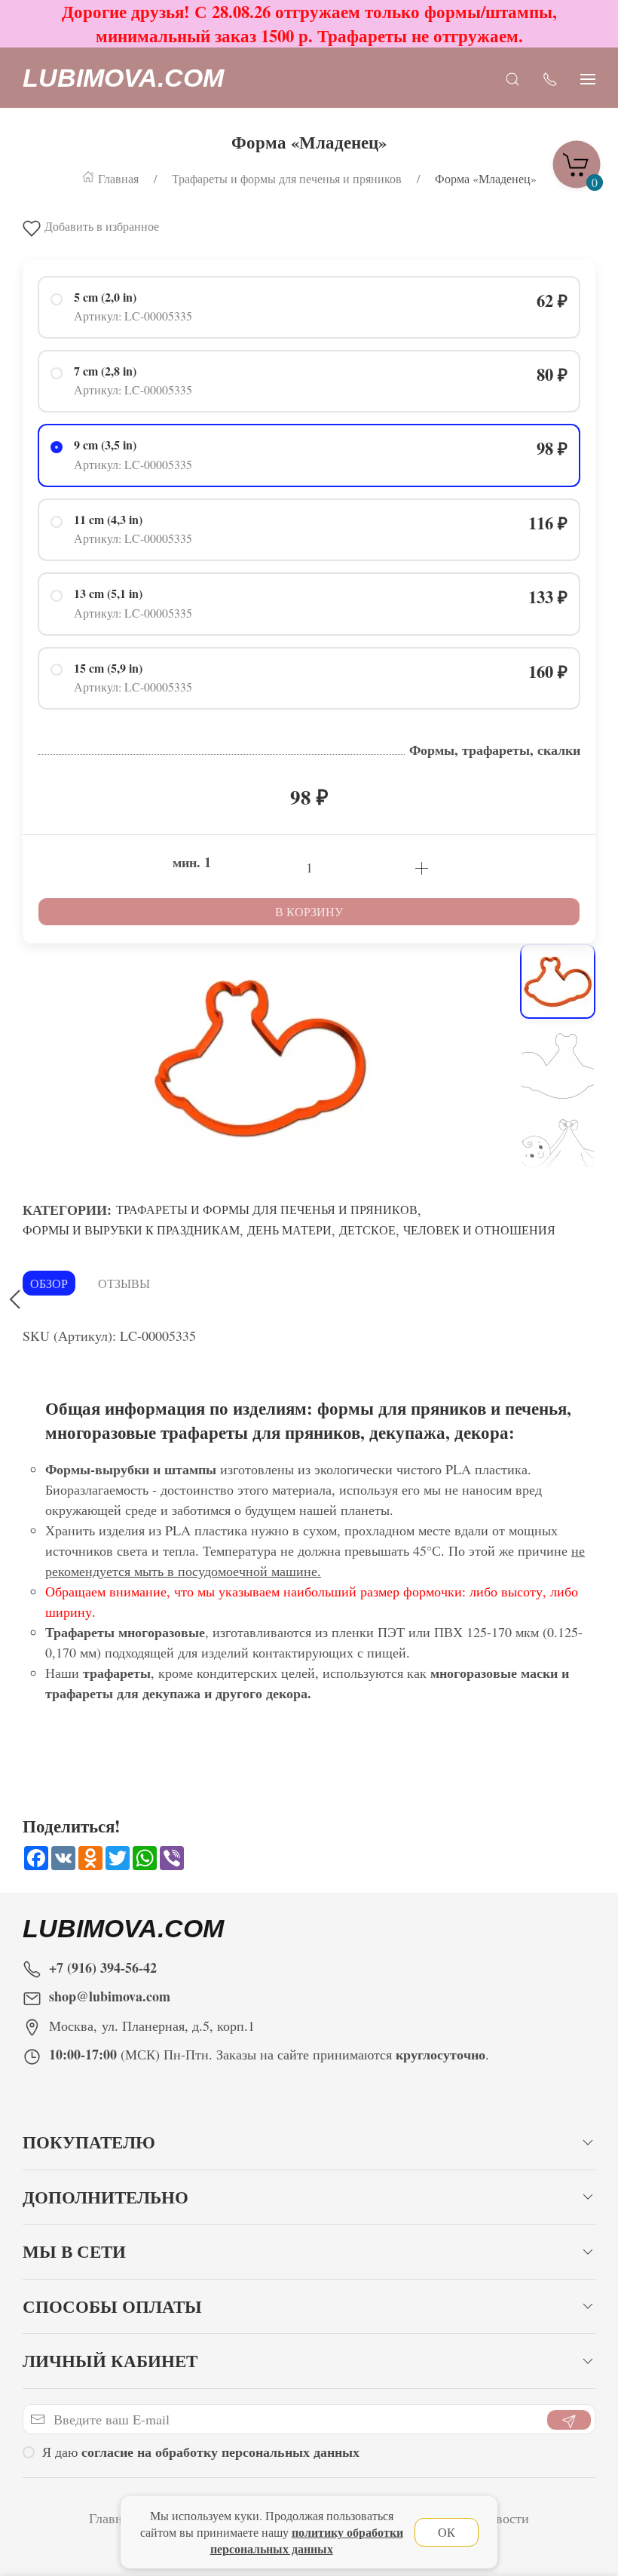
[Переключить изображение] (558, 981)
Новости (504, 2518)
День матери (289, 1230)
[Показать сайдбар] (588, 78)
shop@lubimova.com (110, 1996)
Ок (447, 2532)
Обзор (49, 1283)
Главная (112, 2518)
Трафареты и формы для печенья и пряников (267, 1209)
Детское (367, 1230)
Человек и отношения (479, 1230)
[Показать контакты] (550, 78)
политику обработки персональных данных (307, 2540)
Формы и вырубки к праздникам (131, 1230)
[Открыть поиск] (512, 78)
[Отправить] (569, 2420)
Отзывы (124, 1283)
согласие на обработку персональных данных (220, 2452)
